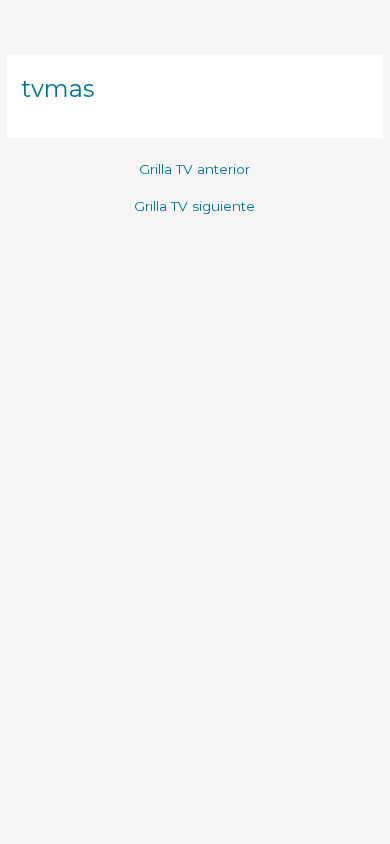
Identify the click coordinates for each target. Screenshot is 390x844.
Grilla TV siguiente (194, 207)
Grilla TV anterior (194, 170)
